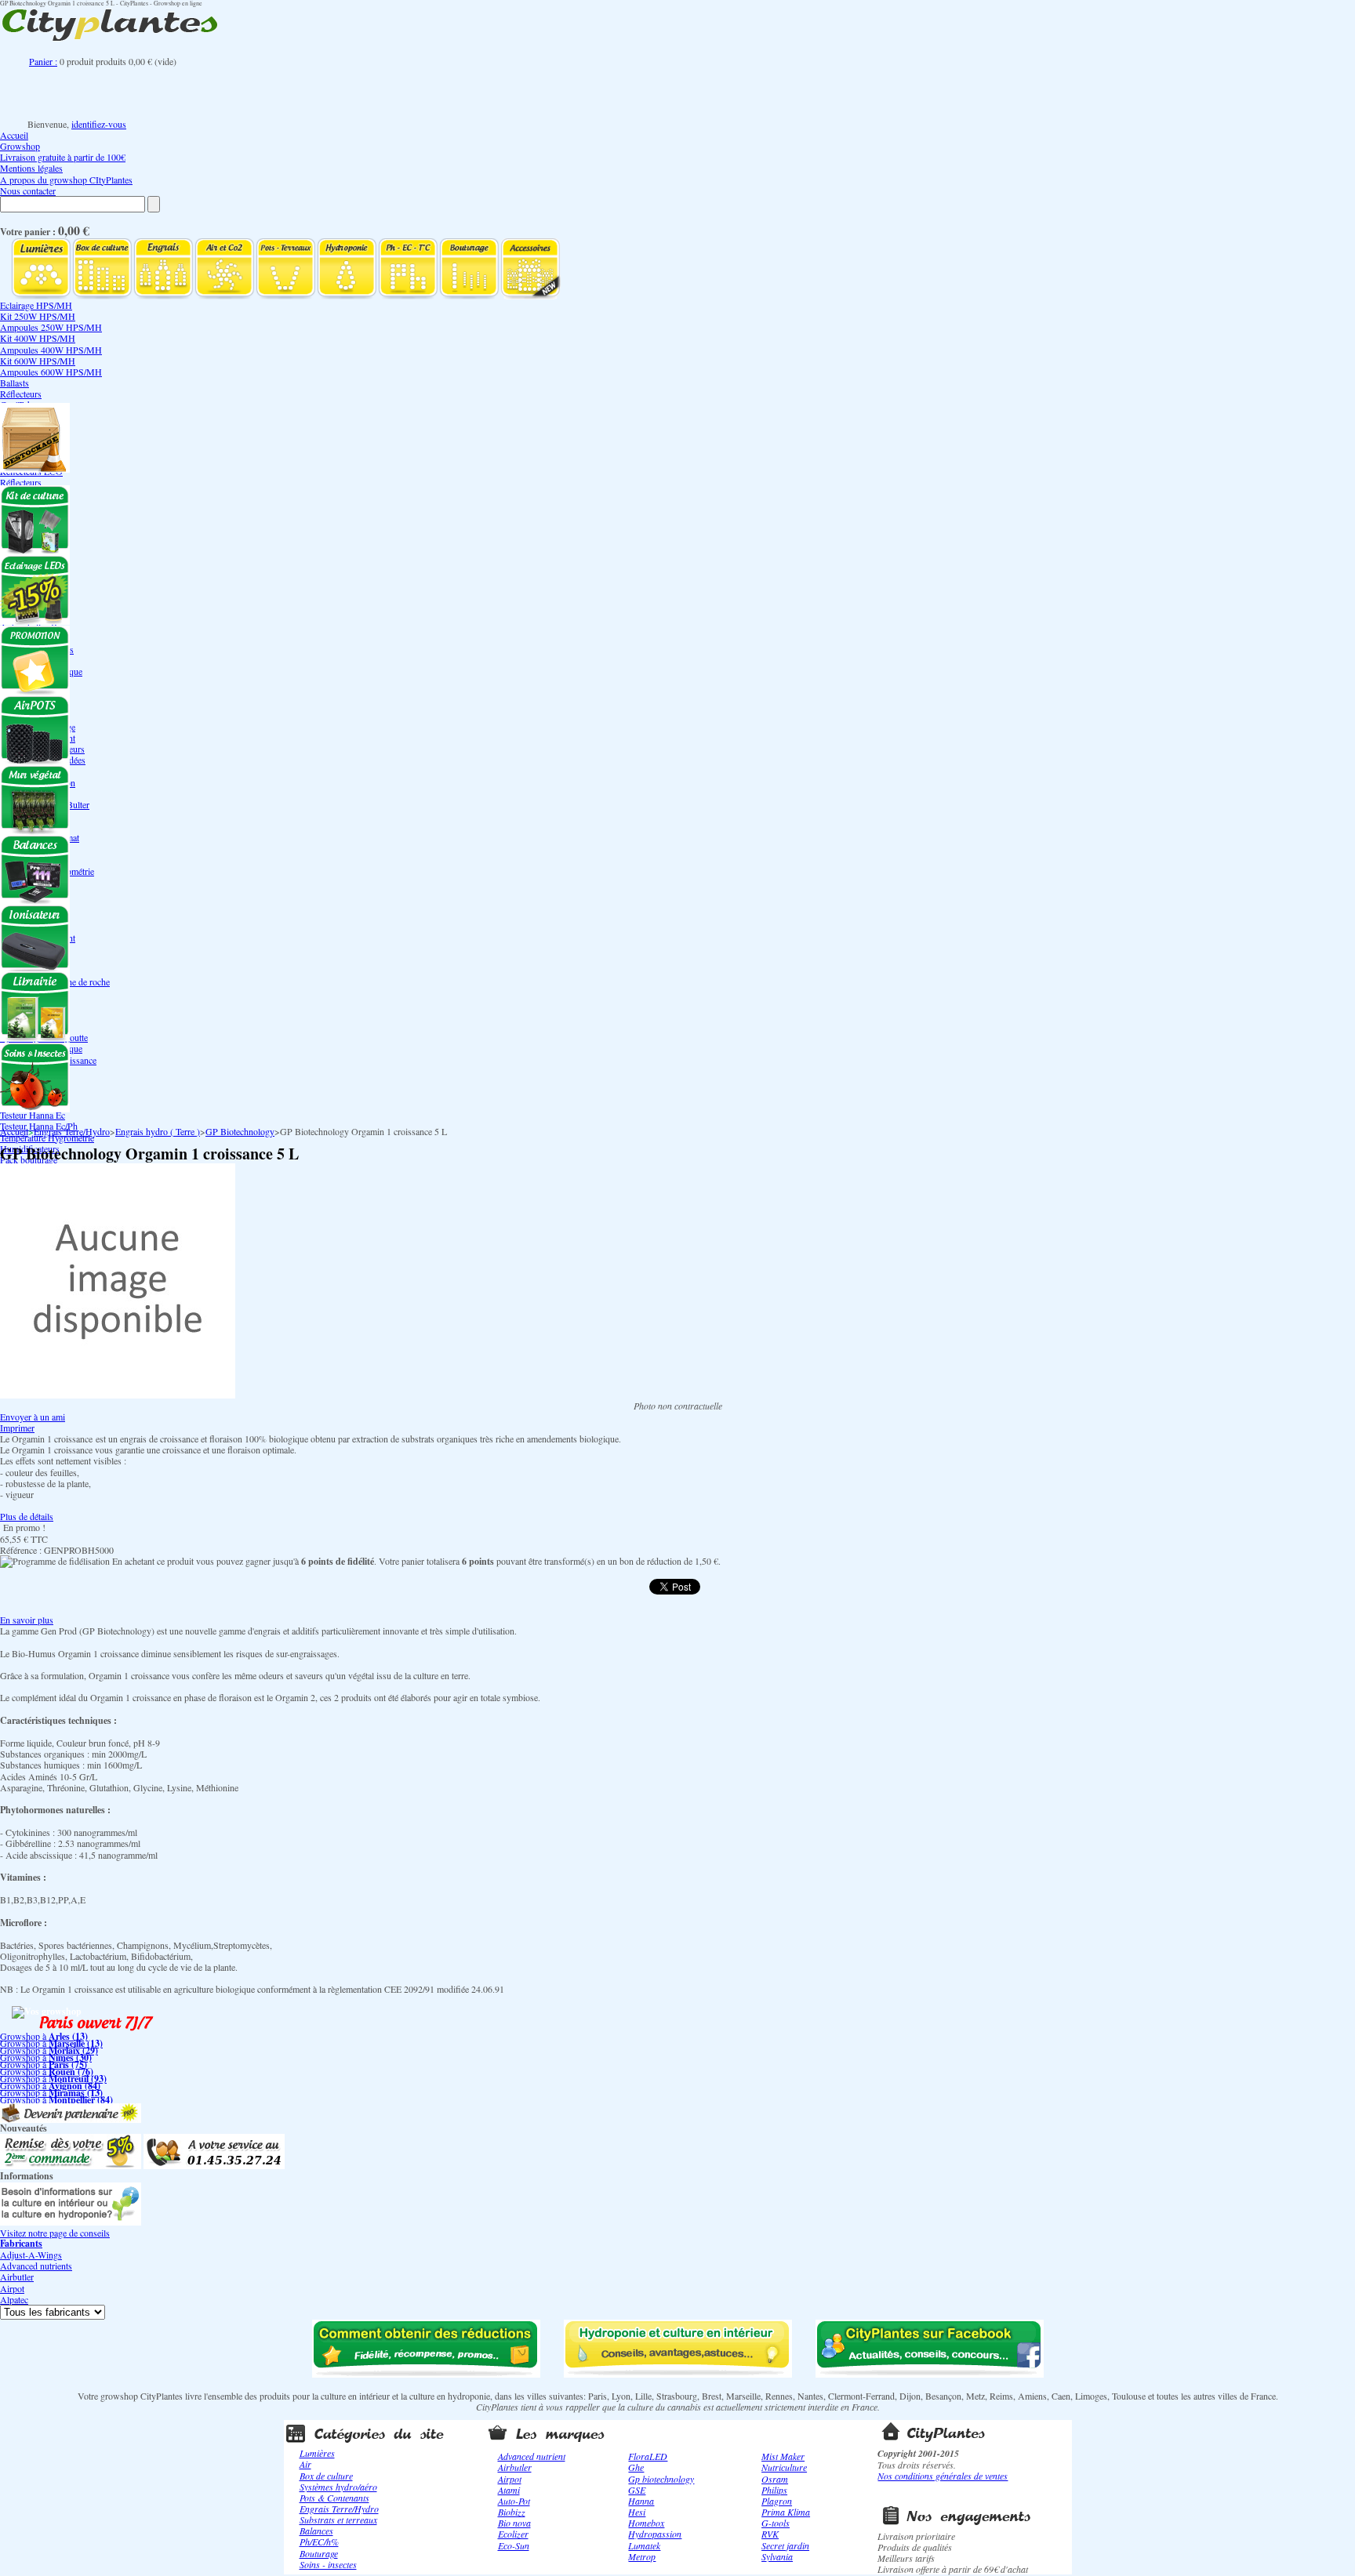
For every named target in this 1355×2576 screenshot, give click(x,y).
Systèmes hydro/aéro (338, 2487)
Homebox (646, 2523)
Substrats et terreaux (338, 2520)
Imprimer (17, 1428)
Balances (316, 2531)
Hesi (637, 2512)
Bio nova (514, 2523)
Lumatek (644, 2545)
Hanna (641, 2501)
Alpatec (14, 2299)
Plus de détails (27, 1516)
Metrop (642, 2556)
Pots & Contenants (334, 2498)
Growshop (20, 146)
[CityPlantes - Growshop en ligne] (125, 41)
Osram (775, 2479)
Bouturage (319, 2553)
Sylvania (777, 2556)
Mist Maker (783, 2456)
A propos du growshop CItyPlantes (66, 180)
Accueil (14, 135)
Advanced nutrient (532, 2456)
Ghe (636, 2467)
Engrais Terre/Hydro (72, 1131)
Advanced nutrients (36, 2266)
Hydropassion (655, 2534)
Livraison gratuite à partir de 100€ (63, 157)
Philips (774, 2490)
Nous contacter (28, 190)
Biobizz (512, 2512)
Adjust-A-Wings (31, 2255)
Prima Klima (786, 2512)
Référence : (22, 1550)
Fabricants (21, 2243)
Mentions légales (31, 168)
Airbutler (17, 2277)
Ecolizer (513, 2534)
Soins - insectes (328, 2564)
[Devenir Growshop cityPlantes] (71, 2119)
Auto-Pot (514, 2501)
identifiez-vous (99, 124)
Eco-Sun (514, 2545)
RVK (770, 2534)
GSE (637, 2490)
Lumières (317, 2453)
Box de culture (326, 2476)
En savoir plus (27, 1620)
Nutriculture (784, 2467)
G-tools (776, 2523)
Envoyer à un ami (33, 1417)
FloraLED (648, 2456)
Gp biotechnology (661, 2479)
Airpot (12, 2288)
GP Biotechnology (240, 1131)
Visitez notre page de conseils (55, 2233)
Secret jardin (785, 2545)
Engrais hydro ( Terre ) (158, 1131)
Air (305, 2464)
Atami (509, 2490)
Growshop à (44, 2036)
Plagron (777, 2501)
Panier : (43, 61)
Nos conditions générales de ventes (943, 2476)
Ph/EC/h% (319, 2542)
